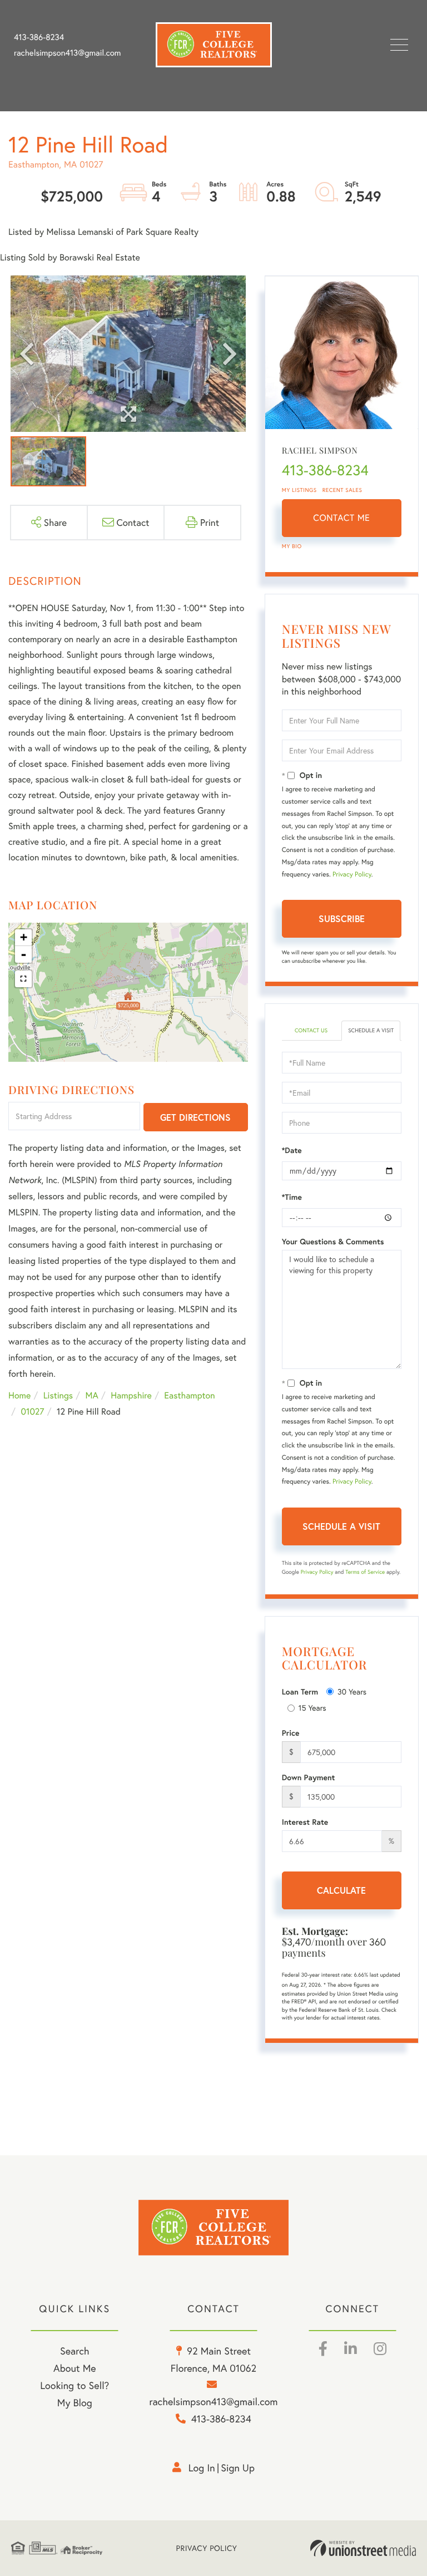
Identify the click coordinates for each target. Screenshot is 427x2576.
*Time (292, 1197)
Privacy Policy (352, 875)
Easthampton (189, 1395)
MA (92, 1395)
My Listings (299, 490)
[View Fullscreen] (23, 979)
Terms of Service (365, 1572)
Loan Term (300, 1692)
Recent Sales (342, 490)
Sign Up (238, 2467)
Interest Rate (305, 1822)
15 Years (312, 1708)
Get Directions (195, 1117)
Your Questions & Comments (333, 1242)
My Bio (292, 546)
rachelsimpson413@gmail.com (67, 53)
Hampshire (131, 1395)
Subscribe (342, 918)
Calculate (341, 1890)
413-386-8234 (39, 37)
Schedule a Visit (371, 1030)
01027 (32, 1412)
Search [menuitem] (75, 2351)
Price (291, 1733)
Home (19, 1395)
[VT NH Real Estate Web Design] (363, 2548)
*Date (292, 1150)
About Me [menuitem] (75, 2368)
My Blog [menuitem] (75, 2402)
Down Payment (309, 1777)
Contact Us (311, 1030)
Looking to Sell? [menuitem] (75, 2385)
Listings (58, 1395)
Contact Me (341, 518)
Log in (202, 2467)
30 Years (352, 1691)
